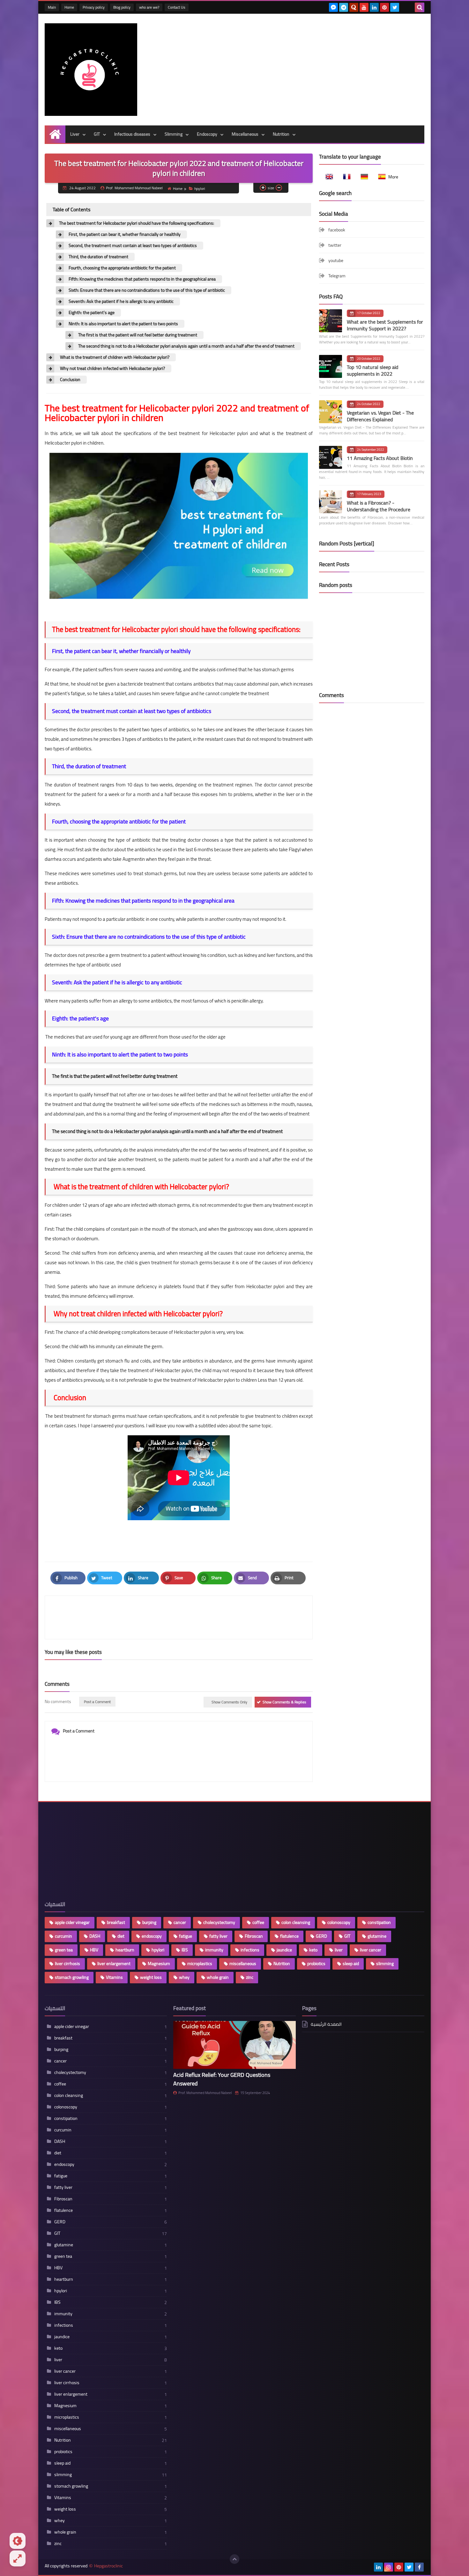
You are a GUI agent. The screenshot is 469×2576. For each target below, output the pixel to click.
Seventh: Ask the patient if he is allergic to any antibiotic (121, 301)
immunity (214, 1950)
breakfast (116, 1922)
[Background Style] (18, 2558)
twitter (335, 245)
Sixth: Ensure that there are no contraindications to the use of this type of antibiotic (147, 290)
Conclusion (70, 380)
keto (313, 1950)
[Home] (55, 134)
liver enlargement (114, 1964)
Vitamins (114, 1977)
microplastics (200, 1964)
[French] (345, 177)
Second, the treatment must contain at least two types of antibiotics (133, 246)
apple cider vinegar (72, 1922)
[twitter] (395, 7)
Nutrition (281, 134)
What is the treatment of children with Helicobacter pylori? (114, 357)
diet (121, 1936)
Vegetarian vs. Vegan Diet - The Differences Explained (380, 416)
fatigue (186, 1936)
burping (149, 1922)
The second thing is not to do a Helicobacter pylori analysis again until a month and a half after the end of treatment (186, 346)
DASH (95, 1936)
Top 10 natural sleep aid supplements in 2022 (372, 370)
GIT (97, 134)
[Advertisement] (308, 68)
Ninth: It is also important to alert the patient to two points (123, 324)
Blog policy (122, 7)
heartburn (125, 1950)
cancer (180, 1922)
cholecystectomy (219, 1922)
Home (69, 7)
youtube (336, 260)
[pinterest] (384, 7)
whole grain (218, 1977)
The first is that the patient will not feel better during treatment (138, 335)
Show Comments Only (229, 1702)
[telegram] (344, 7)
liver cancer (371, 1950)
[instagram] (389, 2567)
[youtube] (364, 7)
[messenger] (333, 7)
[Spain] (380, 177)
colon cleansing (296, 1922)
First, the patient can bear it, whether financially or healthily (125, 234)
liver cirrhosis (67, 1964)
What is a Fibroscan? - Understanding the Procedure (379, 506)
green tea (64, 1950)
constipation (379, 1922)
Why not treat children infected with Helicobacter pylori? (112, 368)
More (393, 177)
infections (250, 1950)
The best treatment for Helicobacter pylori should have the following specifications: (137, 223)
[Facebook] (405, 7)
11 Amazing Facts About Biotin (380, 458)
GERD (321, 1936)
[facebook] (419, 2567)
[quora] (354, 7)
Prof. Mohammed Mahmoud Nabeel (205, 2093)
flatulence (289, 1936)
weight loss (151, 1977)
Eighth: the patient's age (92, 313)
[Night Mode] (18, 2541)
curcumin (63, 1936)
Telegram (337, 276)
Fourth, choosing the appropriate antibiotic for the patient (122, 268)
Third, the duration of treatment (98, 257)
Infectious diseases (132, 134)
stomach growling (72, 1977)
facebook (337, 230)
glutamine (377, 1936)
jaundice (284, 1950)
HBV (94, 1950)
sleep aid (351, 1964)
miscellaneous (243, 1964)
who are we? (149, 7)
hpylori (200, 188)
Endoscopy (207, 134)
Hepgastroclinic (108, 2566)
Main (52, 7)
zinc (250, 1977)
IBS (185, 1950)
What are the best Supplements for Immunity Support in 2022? (385, 325)
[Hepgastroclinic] (91, 70)
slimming (385, 1964)
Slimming (174, 134)
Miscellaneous (245, 134)
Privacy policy (94, 7)
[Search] (420, 7)
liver (339, 1950)
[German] (362, 177)
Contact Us (177, 7)
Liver (75, 134)
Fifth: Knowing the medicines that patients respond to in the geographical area (142, 279)
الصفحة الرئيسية (326, 2025)
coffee (258, 1922)
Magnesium (159, 1964)
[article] (242, 1617)
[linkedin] (374, 7)
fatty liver (218, 1936)
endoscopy (152, 1936)
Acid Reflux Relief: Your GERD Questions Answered (222, 2079)
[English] (327, 177)
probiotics (316, 1964)
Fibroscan (254, 1936)
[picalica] (368, 2567)
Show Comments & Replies (284, 1702)
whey (184, 1977)
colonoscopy (339, 1922)
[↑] (234, 2559)
